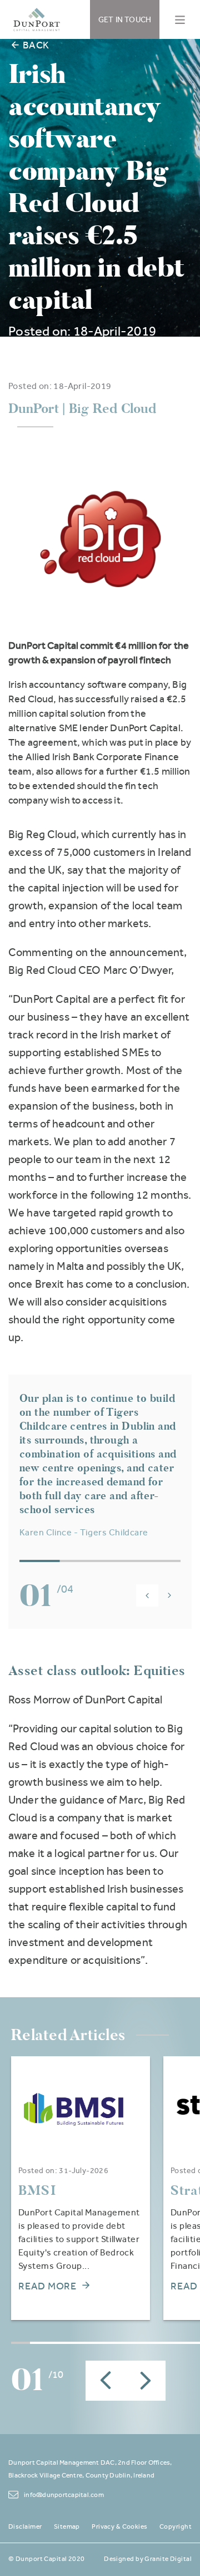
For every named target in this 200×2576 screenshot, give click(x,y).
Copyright (176, 2526)
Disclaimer (25, 2526)
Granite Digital (168, 2559)
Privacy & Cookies (119, 2526)
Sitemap (67, 2526)
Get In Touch (125, 19)
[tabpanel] (81, 2188)
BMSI (37, 2190)
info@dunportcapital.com (64, 2495)
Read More (47, 2286)
